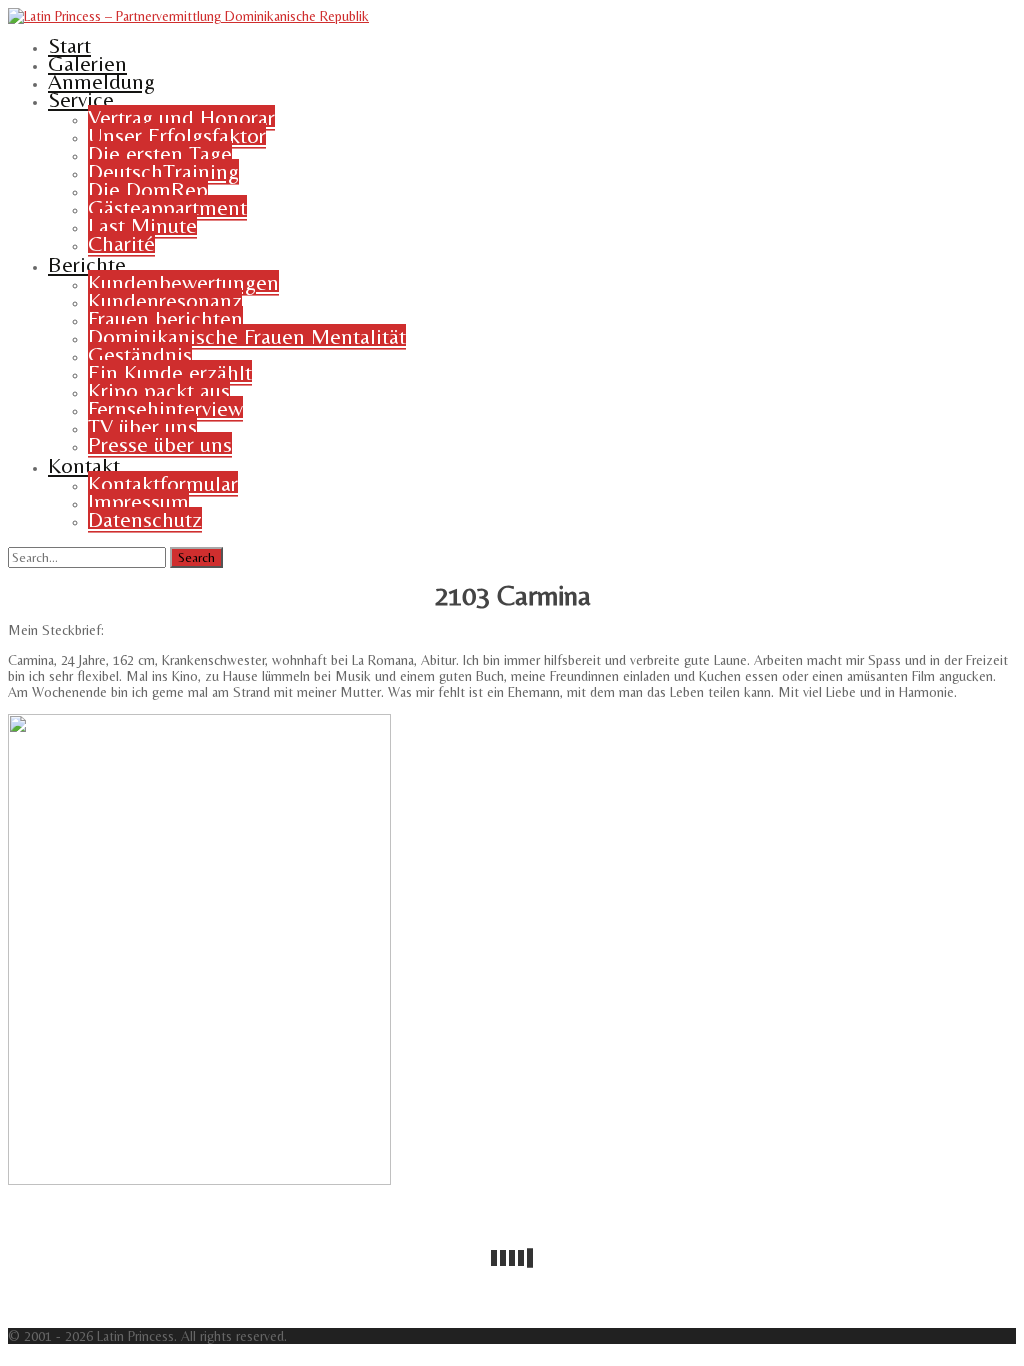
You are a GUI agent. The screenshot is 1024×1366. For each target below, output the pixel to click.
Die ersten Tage (160, 153)
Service (81, 99)
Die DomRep (148, 189)
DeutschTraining (163, 171)
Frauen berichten (165, 318)
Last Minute (142, 225)
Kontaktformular (163, 483)
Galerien (87, 63)
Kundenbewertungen (183, 282)
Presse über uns (160, 444)
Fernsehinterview (165, 408)
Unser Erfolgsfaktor (177, 135)
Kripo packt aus (159, 390)
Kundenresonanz (165, 300)
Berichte (87, 264)
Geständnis (140, 354)
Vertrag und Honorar (181, 117)
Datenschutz (145, 519)
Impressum (138, 501)
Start (69, 45)
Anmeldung (101, 81)
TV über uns (142, 426)
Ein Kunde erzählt (170, 372)
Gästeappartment (167, 207)
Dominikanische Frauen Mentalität (247, 336)
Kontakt (84, 465)
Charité (121, 243)
